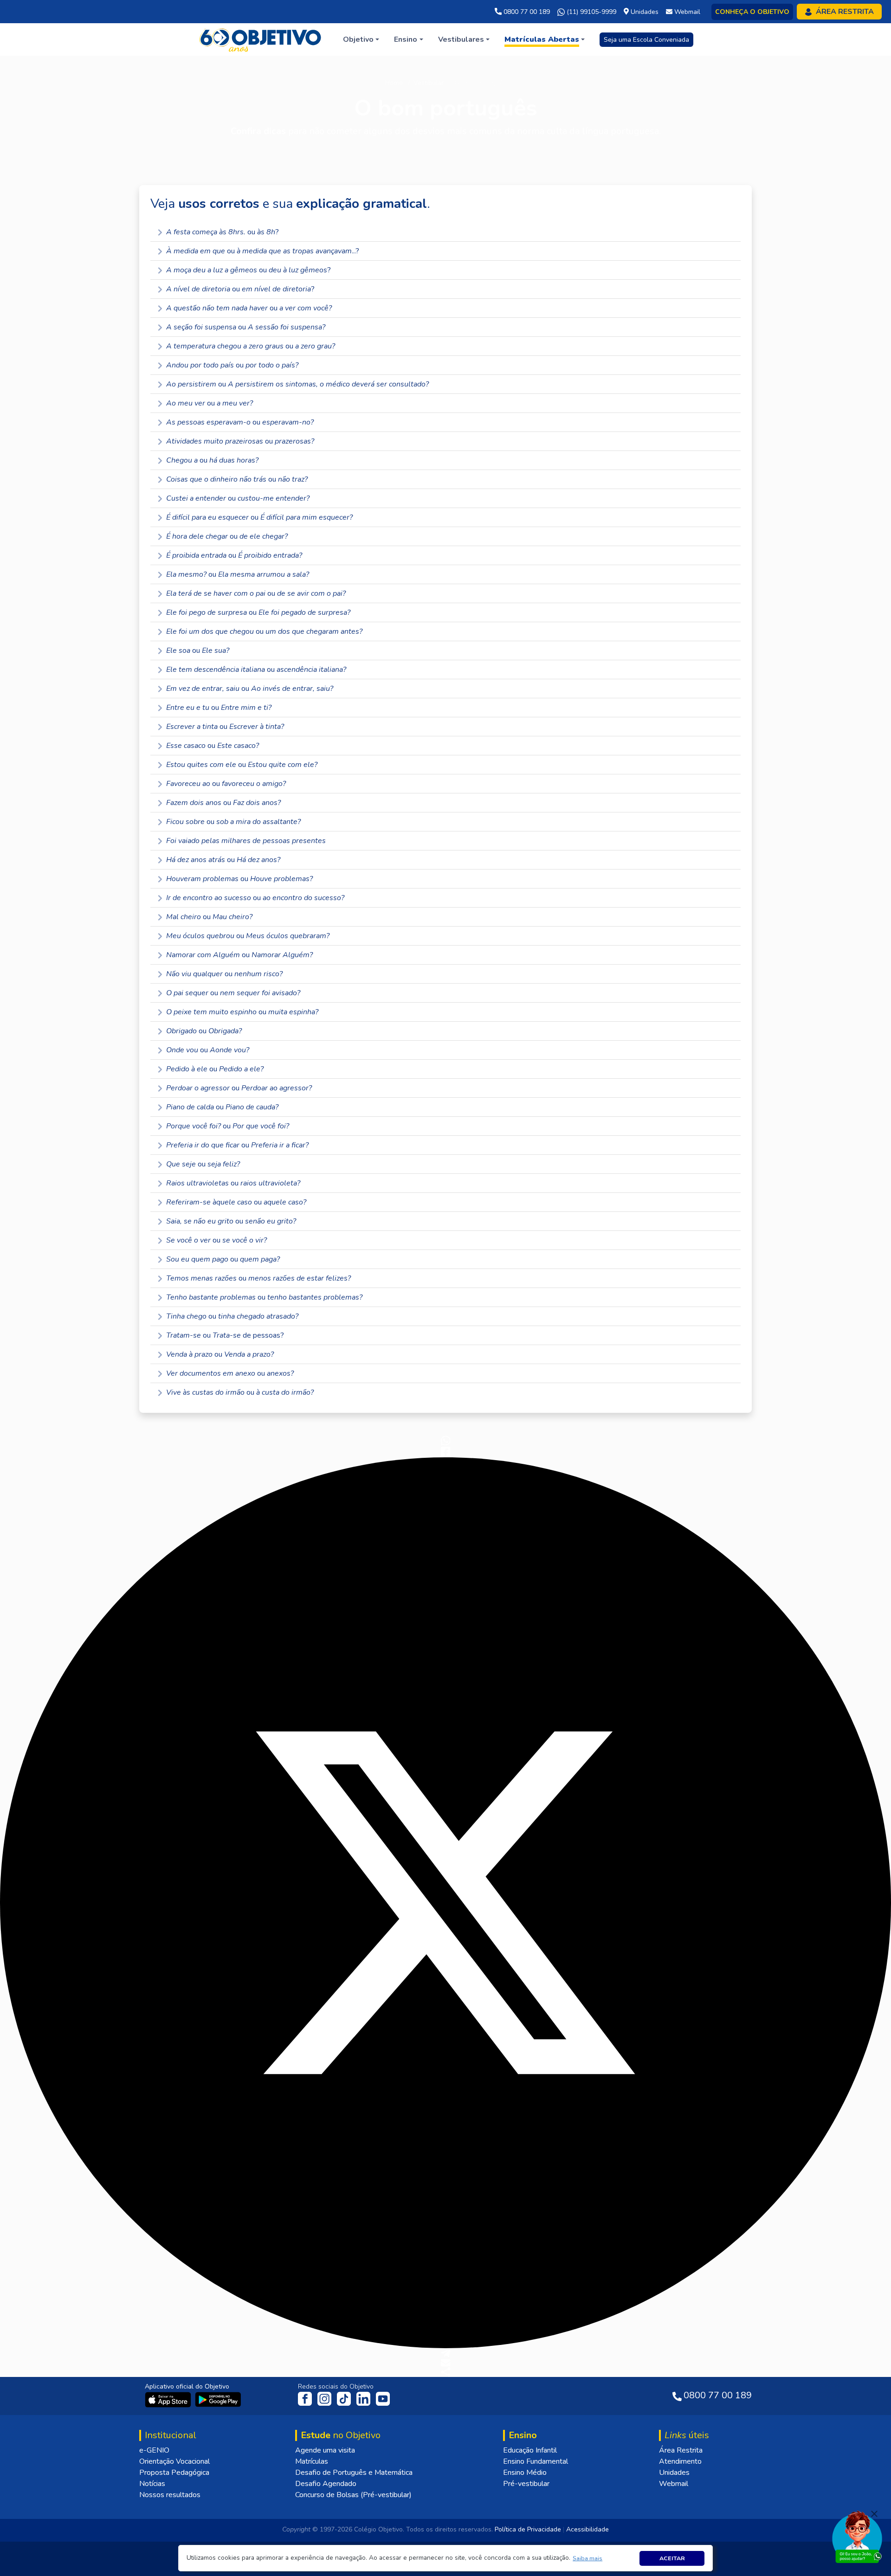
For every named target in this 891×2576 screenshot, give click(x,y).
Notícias (152, 2484)
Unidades (674, 2473)
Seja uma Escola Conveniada (646, 40)
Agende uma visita (325, 2450)
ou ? (223, 232)
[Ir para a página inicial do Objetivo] (261, 39)
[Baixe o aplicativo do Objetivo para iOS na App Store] (169, 2399)
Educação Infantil (530, 2450)
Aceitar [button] (672, 2558)
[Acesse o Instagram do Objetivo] (325, 2398)
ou (249, 308)
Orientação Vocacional (174, 2461)
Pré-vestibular (526, 2484)
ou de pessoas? (225, 1335)
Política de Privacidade (528, 2529)
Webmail (674, 2484)
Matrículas (312, 2461)
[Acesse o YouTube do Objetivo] (383, 2398)
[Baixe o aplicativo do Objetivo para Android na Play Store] (218, 2399)
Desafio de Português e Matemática (354, 2473)
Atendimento (680, 2461)
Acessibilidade (588, 2529)
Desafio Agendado (326, 2484)
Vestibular (429, 83)
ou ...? (263, 251)
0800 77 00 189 (526, 12)
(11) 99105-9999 (591, 12)
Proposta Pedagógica (174, 2473)
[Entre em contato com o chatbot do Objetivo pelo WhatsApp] (857, 2536)
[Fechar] (874, 2514)
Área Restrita (681, 2450)
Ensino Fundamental (536, 2461)
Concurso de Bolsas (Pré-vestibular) (353, 2495)
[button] (588, 2558)
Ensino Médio (525, 2473)
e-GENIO (154, 2450)
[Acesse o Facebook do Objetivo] (307, 2398)
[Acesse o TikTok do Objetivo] (345, 2398)
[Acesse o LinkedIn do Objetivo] (364, 2398)
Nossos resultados (170, 2495)
